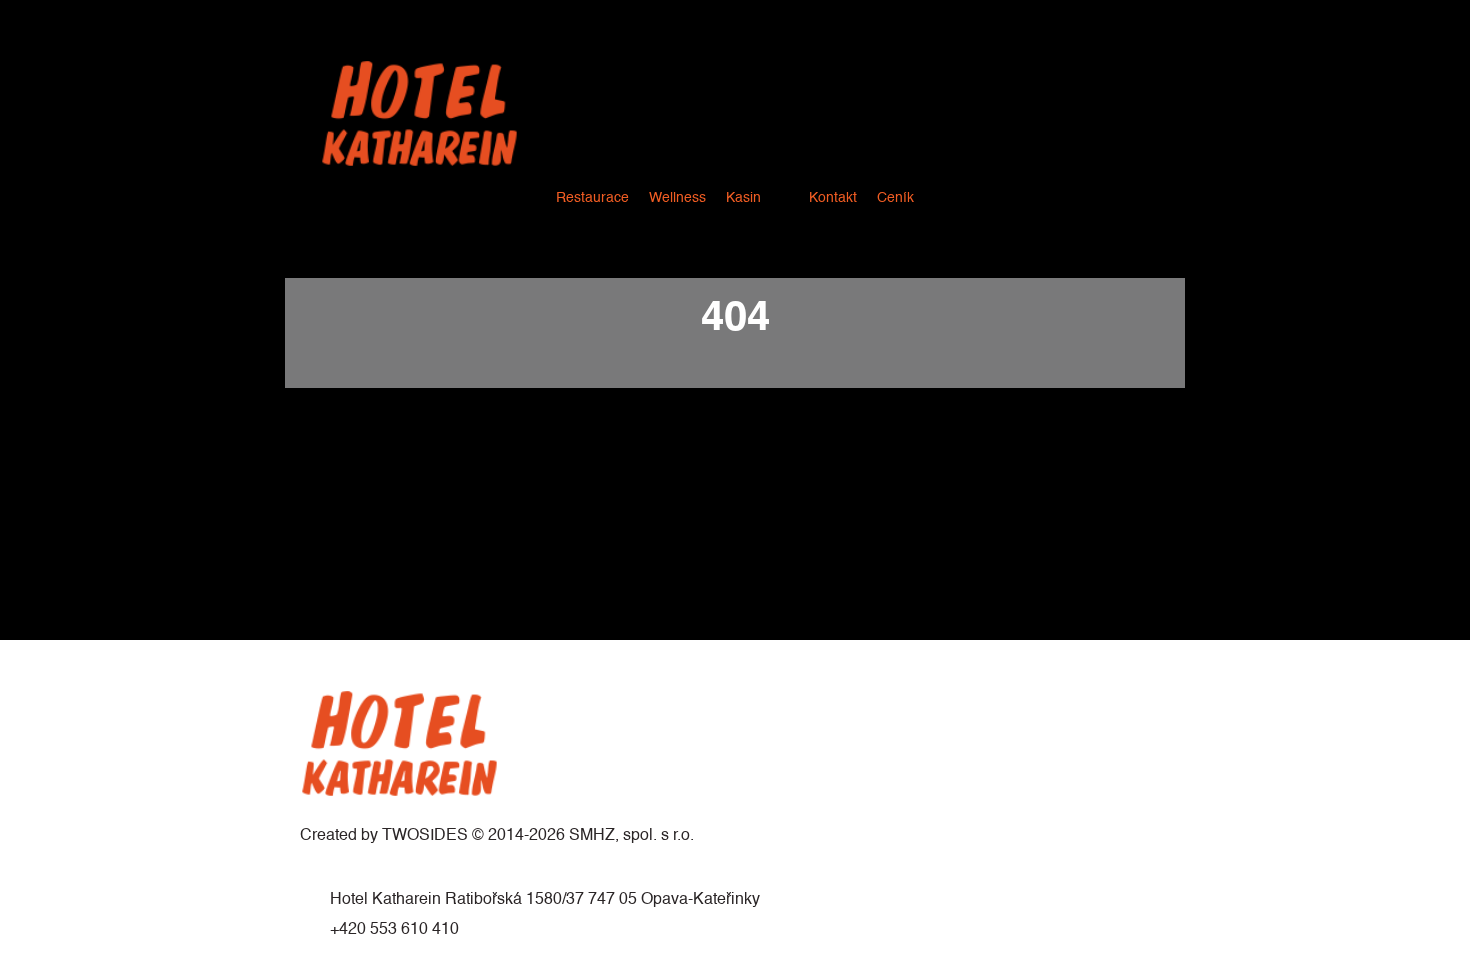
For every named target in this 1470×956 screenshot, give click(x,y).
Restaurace (592, 198)
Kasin (743, 198)
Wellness (677, 198)
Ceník (895, 198)
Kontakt (833, 198)
